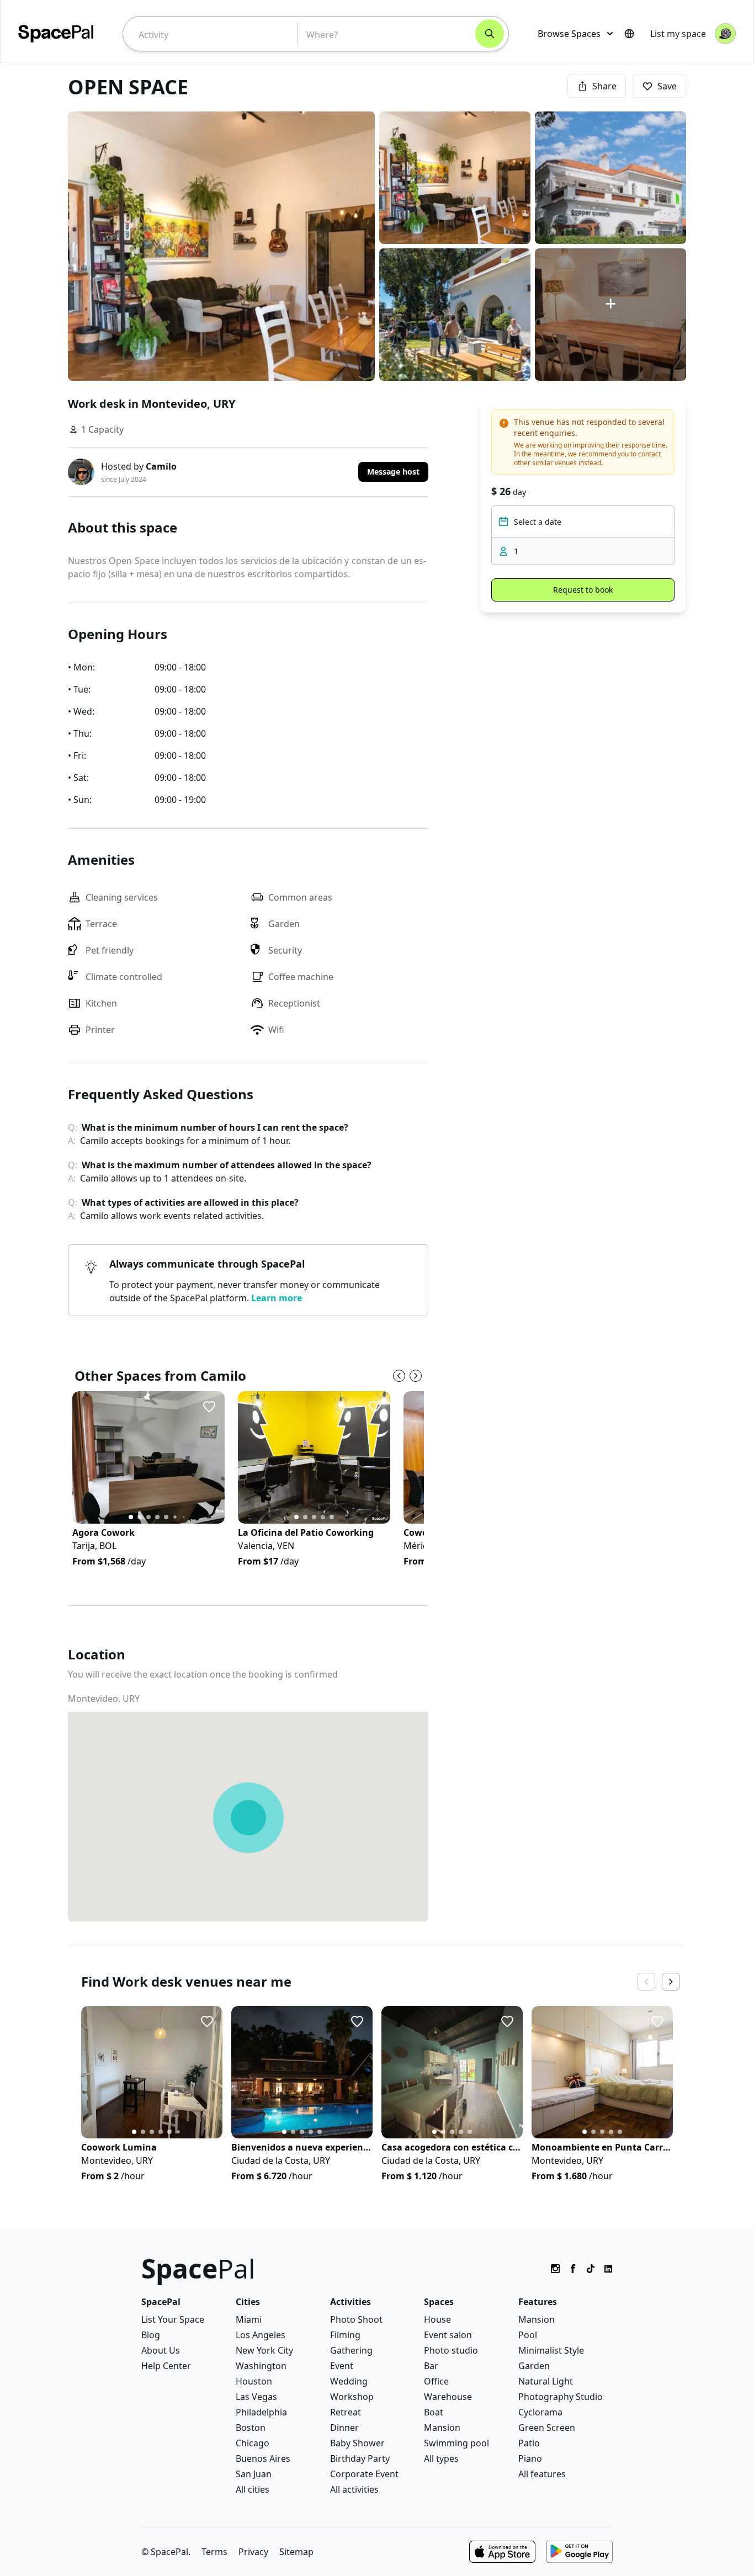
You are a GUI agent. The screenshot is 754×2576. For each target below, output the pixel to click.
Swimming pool (456, 2443)
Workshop (352, 2397)
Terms (214, 2552)
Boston (251, 2428)
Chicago (253, 2443)
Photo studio (451, 2350)
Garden (534, 2366)
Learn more (277, 1298)
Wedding (349, 2381)
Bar (431, 2366)
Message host (393, 472)
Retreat (346, 2412)
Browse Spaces (569, 34)
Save (667, 86)
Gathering (351, 2350)
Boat (434, 2412)
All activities (354, 2489)
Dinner (344, 2428)
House (437, 2319)
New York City (264, 2350)
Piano (530, 2458)
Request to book (583, 590)
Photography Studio (561, 2397)
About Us (161, 2350)
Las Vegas (256, 2397)
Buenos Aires (263, 2458)
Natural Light (546, 2381)
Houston (254, 2381)
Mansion (442, 2428)
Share (604, 86)
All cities (253, 2489)
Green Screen (547, 2428)
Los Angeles (261, 2335)
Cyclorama (540, 2412)
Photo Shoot (356, 2319)
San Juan (254, 2474)
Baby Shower (357, 2443)
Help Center (166, 2366)
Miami (249, 2319)
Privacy (253, 2552)
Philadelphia (261, 2412)
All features (542, 2474)
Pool (528, 2335)
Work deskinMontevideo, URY (152, 404)
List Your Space (173, 2319)
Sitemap (296, 2552)
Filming (345, 2335)
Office (436, 2381)
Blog (151, 2335)
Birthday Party (360, 2458)
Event (342, 2366)
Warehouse (448, 2397)
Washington (261, 2366)
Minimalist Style (551, 2350)
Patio (529, 2443)
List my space (678, 34)
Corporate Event (364, 2474)
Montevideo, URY (104, 1699)
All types (441, 2458)
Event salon (448, 2335)
